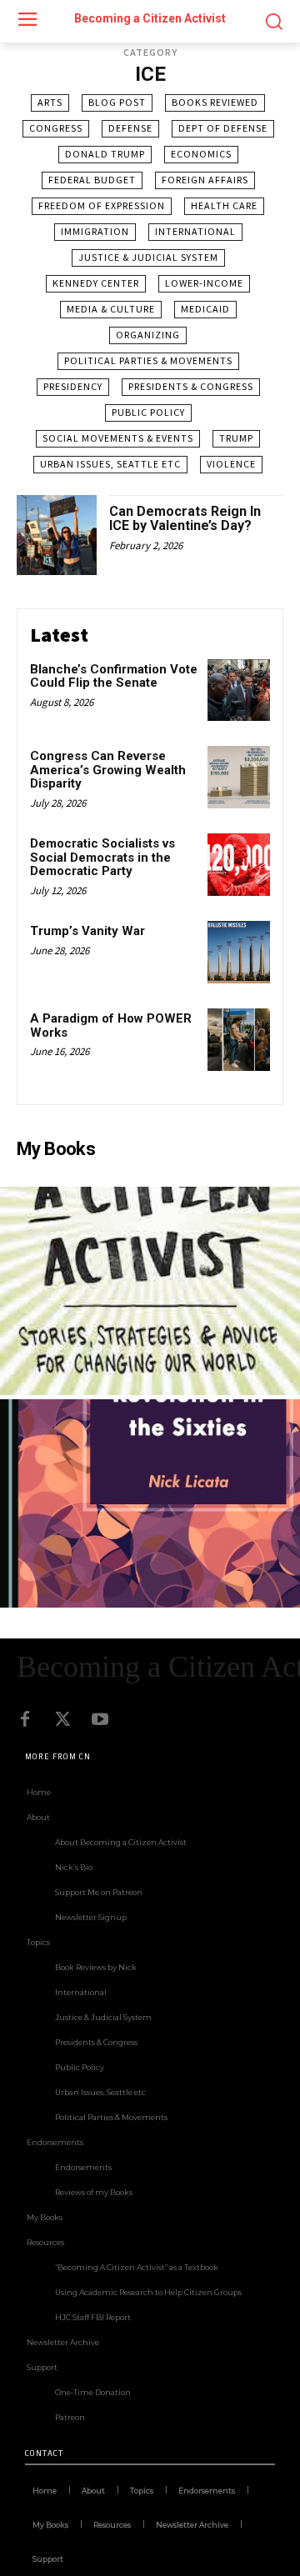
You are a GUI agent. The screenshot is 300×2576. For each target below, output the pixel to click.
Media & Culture (111, 309)
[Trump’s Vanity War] (239, 952)
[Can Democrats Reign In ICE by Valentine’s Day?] (57, 535)
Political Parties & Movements (148, 360)
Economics (201, 154)
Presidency (73, 386)
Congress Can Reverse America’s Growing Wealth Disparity (108, 770)
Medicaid (205, 309)
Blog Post (117, 102)
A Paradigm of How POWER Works (111, 1025)
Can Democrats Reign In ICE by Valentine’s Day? (185, 519)
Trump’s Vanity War (87, 931)
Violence (231, 464)
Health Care (224, 205)
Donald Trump (105, 154)
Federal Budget (92, 180)
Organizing (148, 335)
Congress (56, 128)
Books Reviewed (215, 102)
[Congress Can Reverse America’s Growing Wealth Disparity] (239, 777)
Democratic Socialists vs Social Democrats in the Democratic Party (102, 857)
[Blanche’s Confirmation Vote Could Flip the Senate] (239, 690)
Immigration (95, 231)
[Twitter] (62, 1719)
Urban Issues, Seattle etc (110, 464)
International (195, 231)
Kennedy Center (96, 283)
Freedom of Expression (102, 205)
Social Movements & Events (118, 438)
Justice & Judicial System (148, 257)
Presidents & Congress (191, 386)
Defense (130, 128)
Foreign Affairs (205, 180)
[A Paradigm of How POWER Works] (239, 1040)
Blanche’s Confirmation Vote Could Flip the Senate (114, 676)
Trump (236, 438)
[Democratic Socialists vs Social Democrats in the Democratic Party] (239, 865)
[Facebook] (25, 1719)
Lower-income (204, 283)
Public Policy (148, 412)
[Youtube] (100, 1719)
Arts (50, 102)
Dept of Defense (223, 128)
